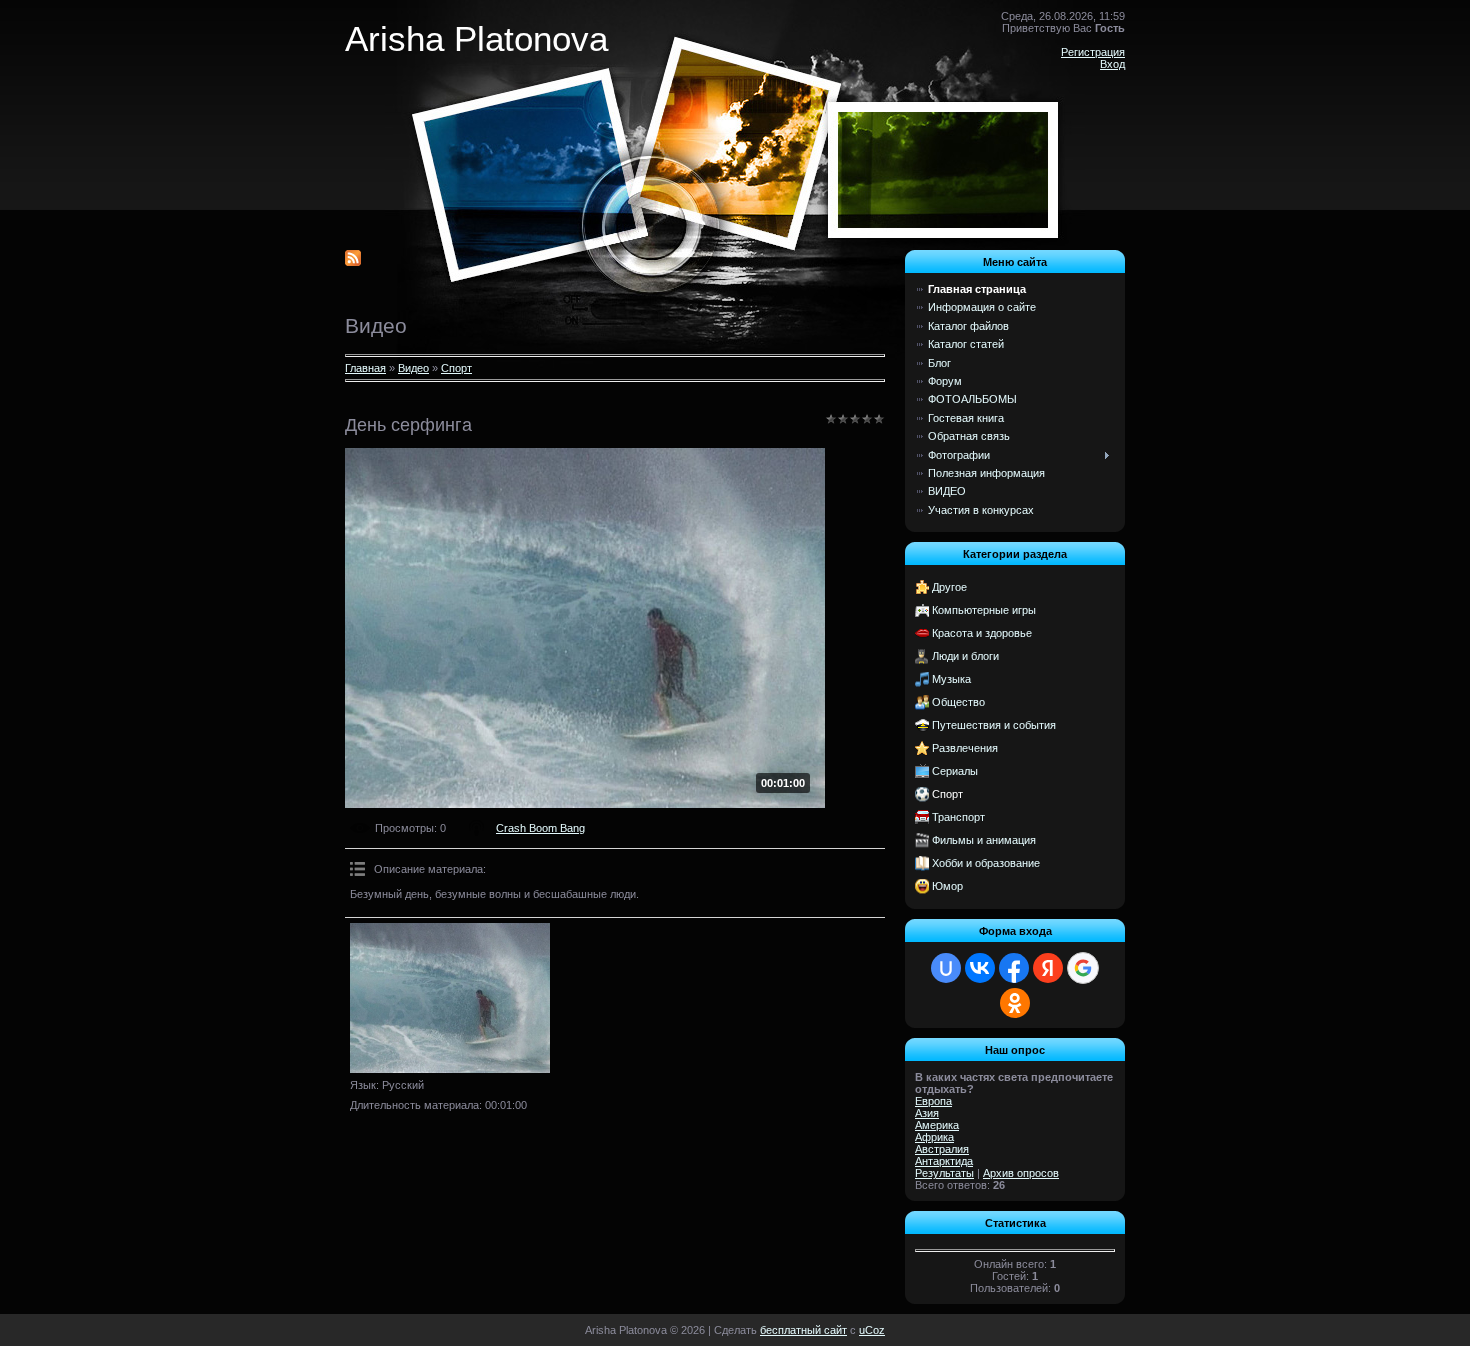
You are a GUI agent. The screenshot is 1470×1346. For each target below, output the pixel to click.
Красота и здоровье (982, 633)
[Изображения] (450, 998)
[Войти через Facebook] (1014, 968)
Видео (413, 368)
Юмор (947, 886)
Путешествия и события (994, 725)
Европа (933, 1101)
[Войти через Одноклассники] (1015, 1003)
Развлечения (965, 748)
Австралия (942, 1149)
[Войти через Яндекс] (1048, 968)
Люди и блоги (965, 656)
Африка (934, 1137)
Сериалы (955, 771)
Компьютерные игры (984, 610)
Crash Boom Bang (540, 828)
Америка (937, 1125)
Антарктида (944, 1161)
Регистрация (1093, 52)
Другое (949, 587)
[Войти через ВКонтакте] (980, 968)
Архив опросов (1021, 1173)
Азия (927, 1113)
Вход (1112, 64)
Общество (958, 702)
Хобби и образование (986, 863)
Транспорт (958, 817)
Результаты (944, 1173)
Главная (365, 368)
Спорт (456, 368)
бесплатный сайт (803, 1330)
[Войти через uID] (946, 968)
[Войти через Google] (1083, 968)
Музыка (951, 679)
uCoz (872, 1330)
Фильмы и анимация (984, 840)
